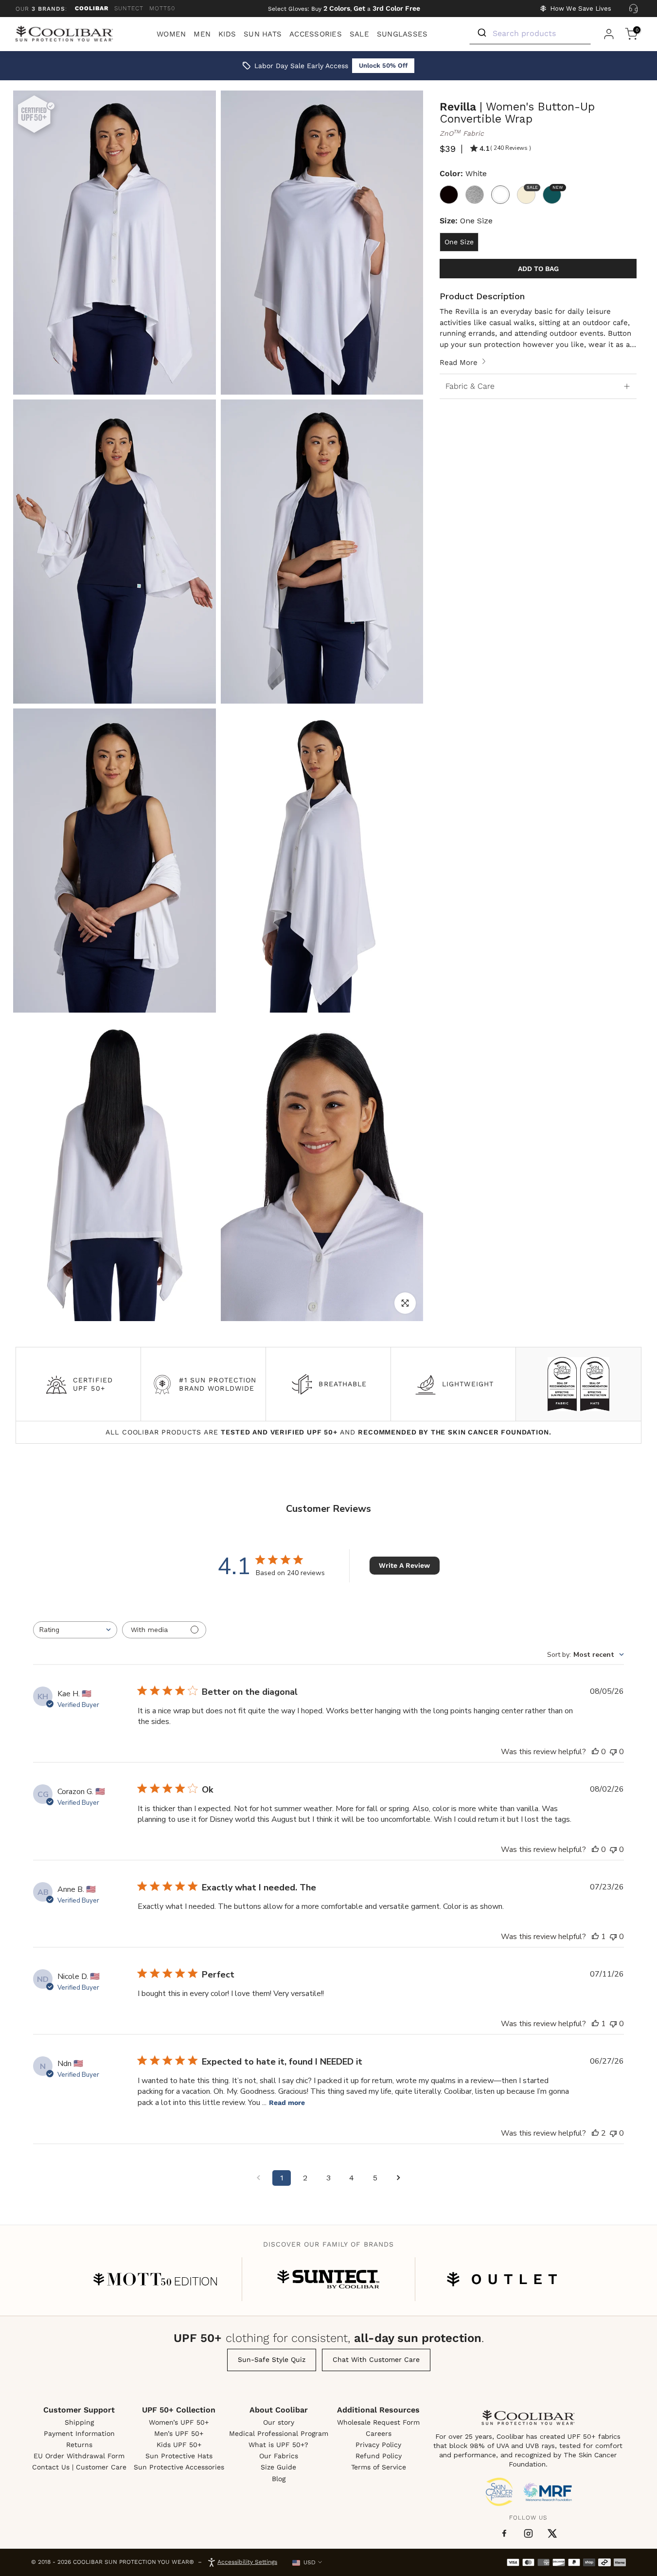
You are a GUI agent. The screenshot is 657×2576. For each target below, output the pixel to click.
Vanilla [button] (531, 188)
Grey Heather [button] (475, 195)
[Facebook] (504, 2534)
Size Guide (278, 2467)
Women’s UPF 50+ (179, 2422)
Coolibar (92, 8)
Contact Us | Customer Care (79, 2467)
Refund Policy (379, 2456)
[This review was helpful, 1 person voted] (595, 1937)
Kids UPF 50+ (179, 2445)
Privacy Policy (378, 2445)
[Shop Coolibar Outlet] (502, 2279)
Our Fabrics (279, 2456)
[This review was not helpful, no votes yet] (613, 1752)
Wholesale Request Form (378, 2422)
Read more (287, 2103)
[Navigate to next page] (398, 2178)
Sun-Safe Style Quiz (272, 2359)
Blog (279, 2479)
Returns (79, 2445)
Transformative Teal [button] (557, 188)
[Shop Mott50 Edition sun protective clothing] (155, 2279)
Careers (379, 2433)
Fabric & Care (470, 386)
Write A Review (404, 1565)
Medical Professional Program (279, 2433)
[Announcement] (344, 9)
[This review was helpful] (595, 2133)
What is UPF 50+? (278, 2445)
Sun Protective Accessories (179, 2467)
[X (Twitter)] (552, 2533)
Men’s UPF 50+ (179, 2433)
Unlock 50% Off (383, 65)
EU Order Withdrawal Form (79, 2456)
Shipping (79, 2422)
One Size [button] (459, 242)
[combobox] (75, 1630)
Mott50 (162, 8)
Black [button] (449, 195)
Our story (279, 2422)
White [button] (500, 195)
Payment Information (79, 2433)
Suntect (129, 8)
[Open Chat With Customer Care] (633, 9)
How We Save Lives (581, 9)
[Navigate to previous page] (258, 2178)
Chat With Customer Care (376, 2359)
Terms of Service (379, 2467)
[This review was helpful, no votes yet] (595, 1752)
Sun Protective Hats (179, 2456)
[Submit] (481, 33)
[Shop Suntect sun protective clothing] (328, 2279)
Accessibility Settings (247, 2562)
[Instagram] (528, 2533)
